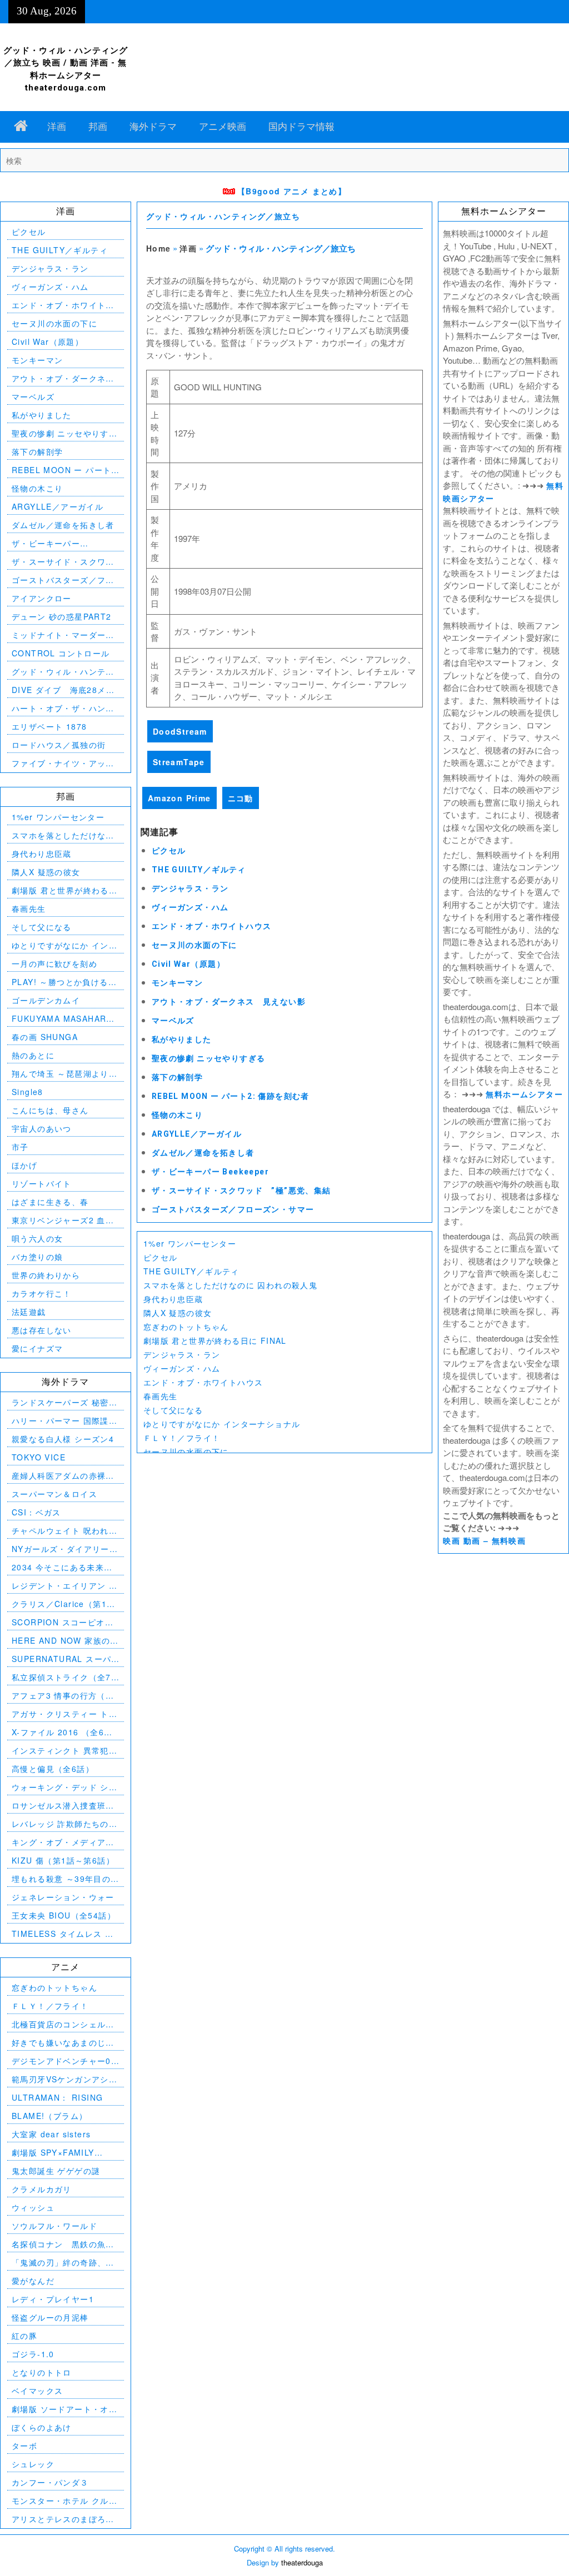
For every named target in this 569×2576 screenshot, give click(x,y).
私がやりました (182, 1040)
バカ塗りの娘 (37, 1257)
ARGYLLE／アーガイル (197, 1134)
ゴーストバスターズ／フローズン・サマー (233, 1209)
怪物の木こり (177, 1115)
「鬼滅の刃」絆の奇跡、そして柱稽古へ (63, 2263)
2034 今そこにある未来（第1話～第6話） (58, 1567)
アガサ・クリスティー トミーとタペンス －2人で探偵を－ (64, 1714)
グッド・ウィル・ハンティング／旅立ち (223, 217)
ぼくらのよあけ (42, 2427)
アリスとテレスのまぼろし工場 (63, 2519)
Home (159, 248)
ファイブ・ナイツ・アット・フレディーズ (59, 763)
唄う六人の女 (37, 1238)
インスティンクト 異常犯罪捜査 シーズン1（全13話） (64, 1751)
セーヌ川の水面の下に (194, 945)
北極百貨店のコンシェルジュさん (63, 2024)
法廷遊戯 (29, 1312)
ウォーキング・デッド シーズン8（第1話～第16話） (64, 1787)
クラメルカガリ (42, 2189)
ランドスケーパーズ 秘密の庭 (64, 1402)
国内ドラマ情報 (301, 127)
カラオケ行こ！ (42, 1293)
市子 (20, 1147)
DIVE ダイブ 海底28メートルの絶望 (63, 690)
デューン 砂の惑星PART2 (62, 616)
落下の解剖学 (177, 1077)
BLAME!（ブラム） (49, 2116)
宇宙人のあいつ (42, 1128)
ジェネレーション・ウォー (63, 1897)
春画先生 (161, 1396)
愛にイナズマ (37, 1348)
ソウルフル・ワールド (54, 2226)
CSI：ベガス (36, 1512)
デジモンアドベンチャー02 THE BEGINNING (64, 2061)
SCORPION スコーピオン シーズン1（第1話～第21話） (63, 1622)
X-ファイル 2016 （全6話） (58, 1732)
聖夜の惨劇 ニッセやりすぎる (209, 1058)
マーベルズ (173, 1021)
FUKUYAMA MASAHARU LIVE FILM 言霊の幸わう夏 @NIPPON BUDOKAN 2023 (65, 1019)
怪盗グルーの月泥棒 (50, 2317)
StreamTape (179, 762)
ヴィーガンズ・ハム (190, 907)
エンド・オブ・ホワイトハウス (212, 926)
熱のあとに (33, 1055)
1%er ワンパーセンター (190, 1243)
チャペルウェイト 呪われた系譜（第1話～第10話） (64, 1531)
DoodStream (180, 731)
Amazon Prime (179, 798)
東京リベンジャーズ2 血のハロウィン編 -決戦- (63, 1220)
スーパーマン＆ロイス (54, 1494)
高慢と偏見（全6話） (53, 1769)
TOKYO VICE (39, 1457)
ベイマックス (37, 2391)
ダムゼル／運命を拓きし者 (203, 1153)
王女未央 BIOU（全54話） (64, 1915)
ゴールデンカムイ (46, 1000)
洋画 (57, 127)
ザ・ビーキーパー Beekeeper (210, 1172)
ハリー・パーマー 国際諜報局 (64, 1421)
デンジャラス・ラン (190, 888)
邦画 (98, 127)
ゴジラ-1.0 (33, 2354)
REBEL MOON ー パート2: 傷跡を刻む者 (231, 1096)
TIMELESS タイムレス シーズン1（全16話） (63, 1934)
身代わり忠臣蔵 (173, 1299)
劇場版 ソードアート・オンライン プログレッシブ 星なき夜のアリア (64, 2409)
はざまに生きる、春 (50, 1202)
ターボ (24, 2446)
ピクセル (169, 851)
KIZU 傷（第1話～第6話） (63, 1860)
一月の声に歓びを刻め (54, 963)
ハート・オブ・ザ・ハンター (63, 708)
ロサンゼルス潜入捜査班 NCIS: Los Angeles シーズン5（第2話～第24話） (61, 1806)
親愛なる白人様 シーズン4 (63, 1439)
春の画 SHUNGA (45, 1037)
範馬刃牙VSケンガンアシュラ (64, 2079)
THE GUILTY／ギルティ (199, 870)
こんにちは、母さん (50, 1110)
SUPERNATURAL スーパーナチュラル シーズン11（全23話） (61, 1659)
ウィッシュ (33, 2207)
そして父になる (173, 1410)
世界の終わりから (46, 1275)
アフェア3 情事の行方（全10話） (63, 1696)
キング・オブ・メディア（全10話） (59, 1842)
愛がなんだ (33, 2281)
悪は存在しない (42, 1330)
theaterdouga (302, 2562)
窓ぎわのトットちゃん (186, 1327)
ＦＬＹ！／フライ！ (182, 1438)
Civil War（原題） (188, 964)
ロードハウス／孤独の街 (59, 745)
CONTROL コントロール (61, 653)
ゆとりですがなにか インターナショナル (222, 1424)
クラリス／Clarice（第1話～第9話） (63, 1604)
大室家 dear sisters (51, 2134)
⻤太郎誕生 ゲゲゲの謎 (56, 2171)
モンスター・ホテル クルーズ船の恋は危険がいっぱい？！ (64, 2501)
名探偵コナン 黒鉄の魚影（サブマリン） (63, 2244)
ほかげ (24, 1165)
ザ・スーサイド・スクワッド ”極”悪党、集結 (241, 1191)
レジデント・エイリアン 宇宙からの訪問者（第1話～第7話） (64, 1586)
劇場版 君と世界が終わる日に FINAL (215, 1340)
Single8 (28, 1092)
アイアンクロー (42, 598)
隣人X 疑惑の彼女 (178, 1313)
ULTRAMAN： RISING (57, 2097)
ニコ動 (241, 798)
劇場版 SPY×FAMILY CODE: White (53, 2153)
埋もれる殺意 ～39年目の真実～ (61, 1879)
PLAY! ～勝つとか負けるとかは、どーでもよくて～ (64, 982)
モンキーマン (177, 983)
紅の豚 (24, 2336)
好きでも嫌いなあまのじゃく (63, 2043)
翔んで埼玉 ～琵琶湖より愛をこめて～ (64, 1074)
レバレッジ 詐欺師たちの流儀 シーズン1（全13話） (64, 1824)
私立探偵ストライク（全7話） (61, 1677)
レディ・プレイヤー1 (53, 2299)
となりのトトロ (42, 2372)
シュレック (33, 2464)
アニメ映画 (223, 127)
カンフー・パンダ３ (50, 2482)
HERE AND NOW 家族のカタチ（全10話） (65, 1641)
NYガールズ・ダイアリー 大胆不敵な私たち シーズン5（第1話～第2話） (64, 1549)
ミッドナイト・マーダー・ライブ (63, 635)
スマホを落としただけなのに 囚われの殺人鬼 (230, 1285)
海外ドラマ (153, 127)
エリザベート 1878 (49, 726)
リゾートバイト (42, 1183)
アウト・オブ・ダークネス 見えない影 (229, 1002)
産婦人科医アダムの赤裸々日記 (63, 1476)
